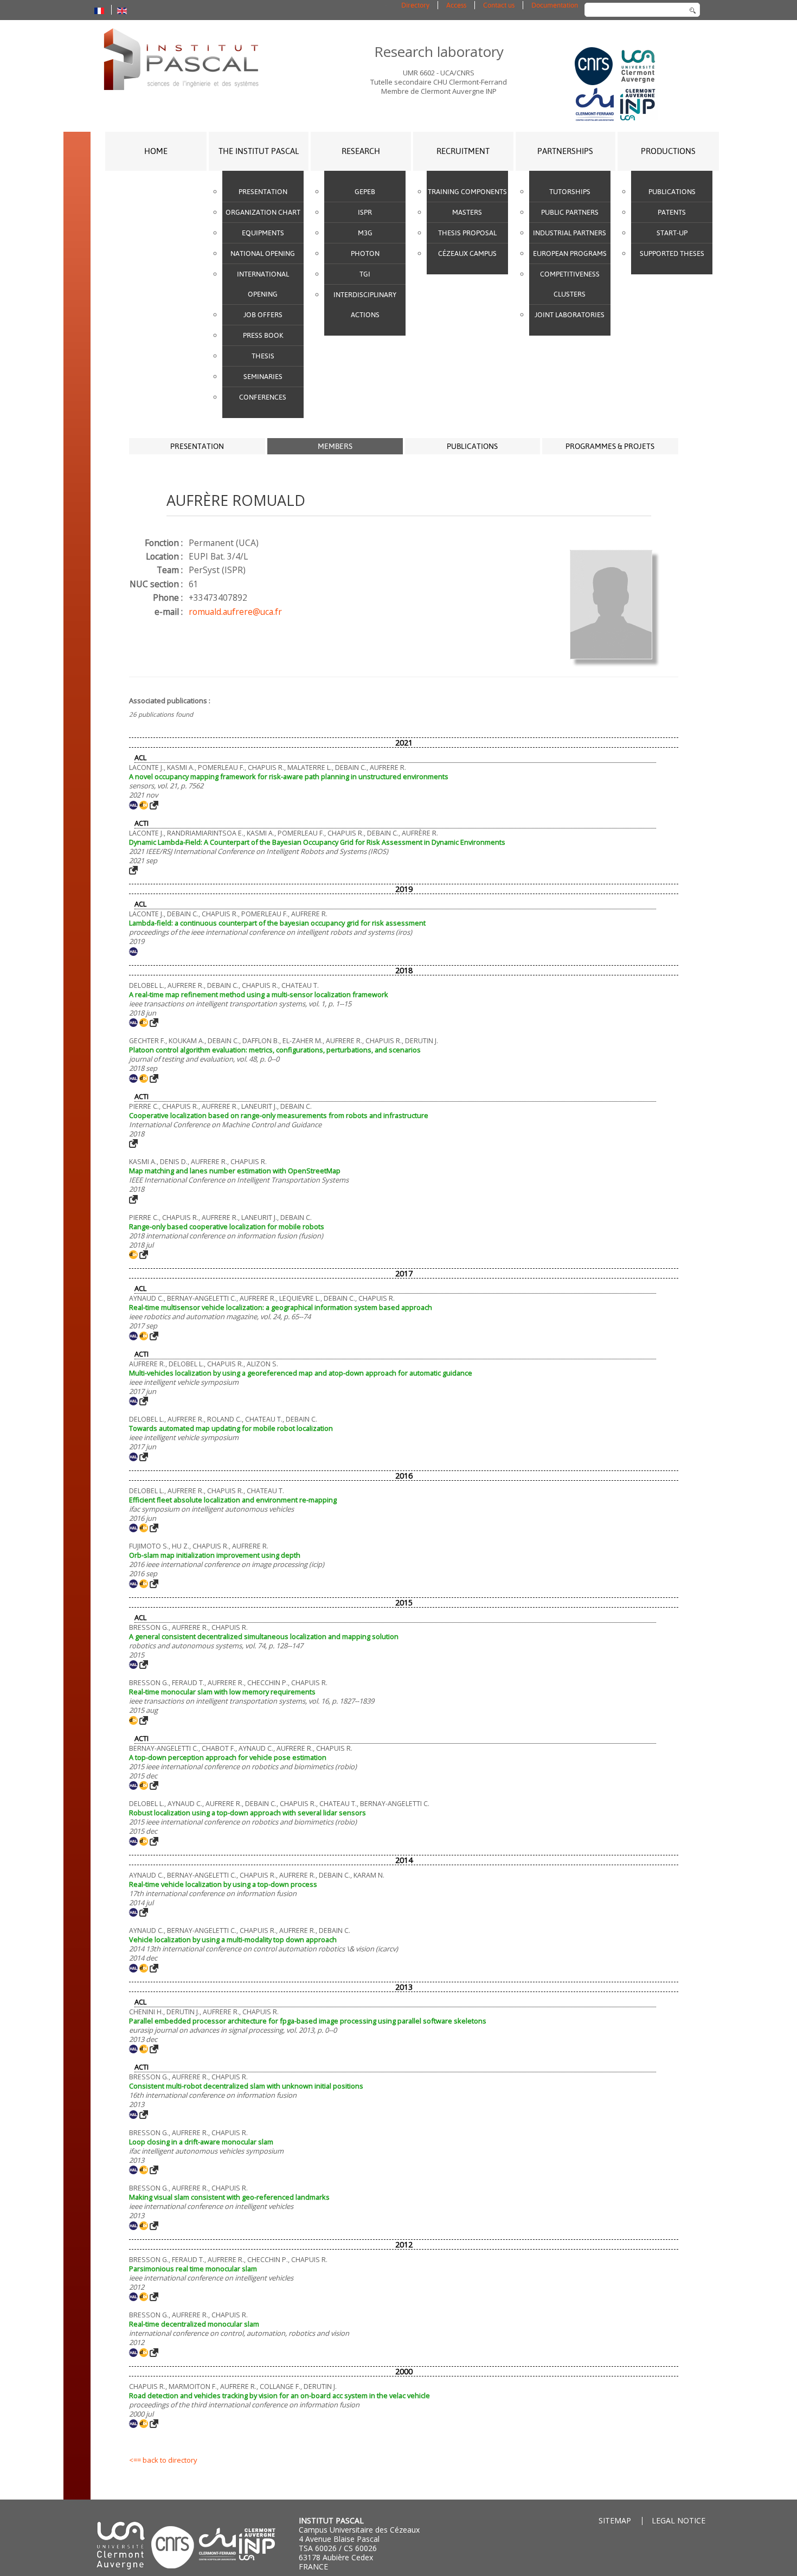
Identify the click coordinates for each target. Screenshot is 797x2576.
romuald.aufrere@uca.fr (235, 612)
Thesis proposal (467, 233)
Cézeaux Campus (467, 253)
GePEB (365, 192)
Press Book (263, 335)
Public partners (570, 212)
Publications (672, 192)
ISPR (365, 212)
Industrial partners (570, 233)
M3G (365, 233)
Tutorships (570, 192)
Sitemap (615, 2520)
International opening (263, 284)
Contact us (499, 5)
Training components (467, 192)
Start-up (672, 233)
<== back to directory (163, 2460)
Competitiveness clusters (570, 284)
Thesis (263, 356)
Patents (672, 212)
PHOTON (365, 253)
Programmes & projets (610, 446)
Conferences (263, 397)
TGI (365, 274)
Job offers (263, 315)
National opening (263, 253)
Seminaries (263, 377)
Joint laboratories (570, 315)
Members (335, 446)
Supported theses (672, 253)
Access (456, 5)
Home (156, 151)
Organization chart (263, 212)
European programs (570, 253)
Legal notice (679, 2520)
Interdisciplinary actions (365, 305)
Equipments (263, 233)
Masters (467, 212)
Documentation (555, 5)
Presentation (263, 192)
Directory (415, 5)
